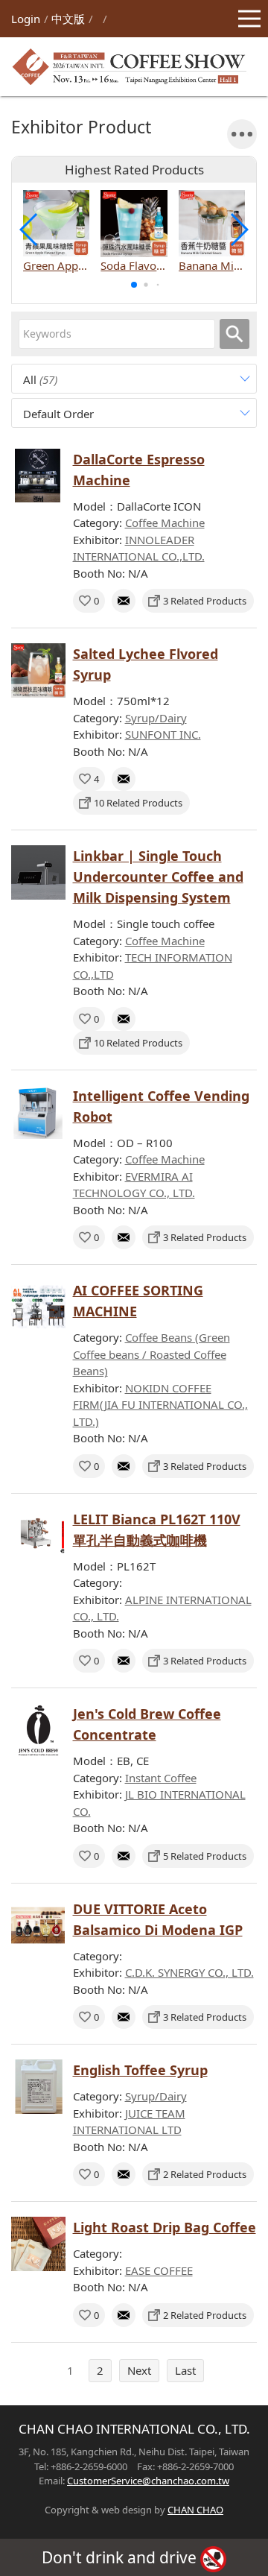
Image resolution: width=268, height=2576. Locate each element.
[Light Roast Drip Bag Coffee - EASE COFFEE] (38, 2244)
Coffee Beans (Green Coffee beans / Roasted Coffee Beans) (151, 1354)
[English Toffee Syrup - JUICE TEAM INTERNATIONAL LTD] (38, 2087)
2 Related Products (205, 2174)
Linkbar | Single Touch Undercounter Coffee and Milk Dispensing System (158, 877)
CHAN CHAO (195, 2510)
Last (185, 2370)
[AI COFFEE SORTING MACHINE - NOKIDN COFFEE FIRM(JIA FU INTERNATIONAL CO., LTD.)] (38, 1307)
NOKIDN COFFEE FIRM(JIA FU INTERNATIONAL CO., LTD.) (160, 1405)
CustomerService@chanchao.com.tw (148, 2481)
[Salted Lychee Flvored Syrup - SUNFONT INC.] (38, 670)
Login (26, 19)
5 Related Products (205, 1856)
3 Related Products (205, 601)
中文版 (68, 19)
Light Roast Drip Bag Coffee (165, 2227)
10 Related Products (138, 803)
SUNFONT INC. (163, 734)
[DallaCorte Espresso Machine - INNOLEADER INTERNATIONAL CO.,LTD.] (38, 476)
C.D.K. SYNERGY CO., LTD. (189, 1972)
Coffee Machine (165, 523)
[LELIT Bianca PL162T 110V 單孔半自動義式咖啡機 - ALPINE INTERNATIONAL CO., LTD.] (38, 1536)
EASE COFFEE (159, 2270)
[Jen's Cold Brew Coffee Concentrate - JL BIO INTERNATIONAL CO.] (38, 1730)
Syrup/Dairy (156, 718)
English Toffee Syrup (140, 2070)
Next (139, 2370)
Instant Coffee (161, 1778)
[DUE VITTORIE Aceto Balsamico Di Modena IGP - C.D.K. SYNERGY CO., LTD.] (38, 1926)
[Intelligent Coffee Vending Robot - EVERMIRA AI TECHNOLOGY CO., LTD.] (38, 1112)
